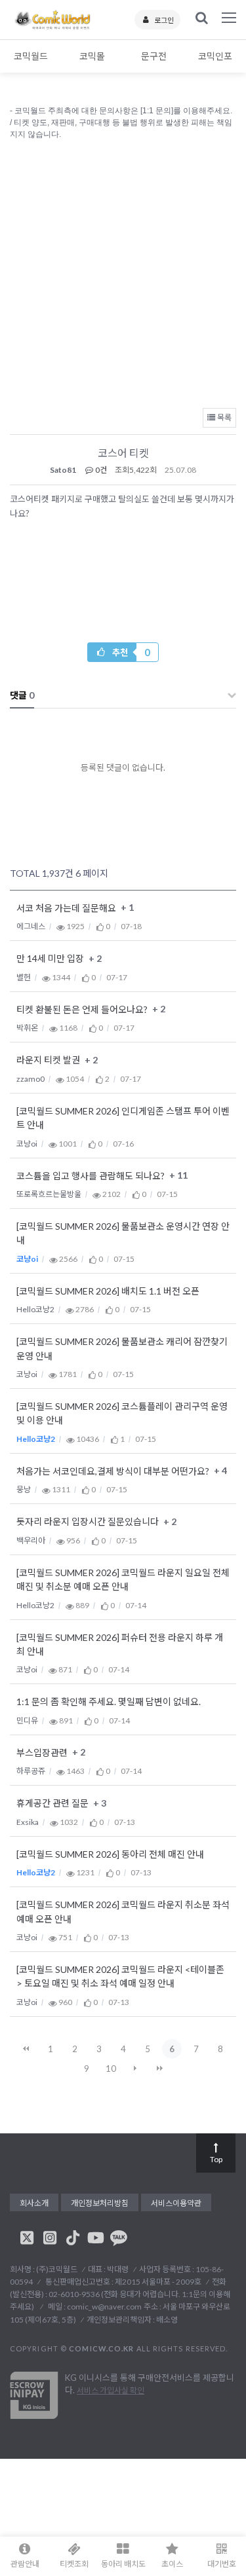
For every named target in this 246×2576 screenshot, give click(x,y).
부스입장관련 (43, 1753)
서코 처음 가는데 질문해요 (67, 908)
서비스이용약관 (176, 2203)
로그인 (164, 20)
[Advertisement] (123, 271)
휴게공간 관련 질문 (53, 1804)
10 (111, 2069)
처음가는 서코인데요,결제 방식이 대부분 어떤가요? (114, 1471)
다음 (135, 2069)
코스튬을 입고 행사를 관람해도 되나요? (92, 1176)
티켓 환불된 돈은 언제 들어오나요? (83, 1009)
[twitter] (27, 2237)
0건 (100, 470)
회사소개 (34, 2203)
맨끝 (159, 2069)
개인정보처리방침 (100, 2203)
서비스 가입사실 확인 (111, 2390)
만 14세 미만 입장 (51, 959)
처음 (26, 2049)
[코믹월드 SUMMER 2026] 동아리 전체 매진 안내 (110, 1854)
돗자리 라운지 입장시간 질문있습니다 (89, 1522)
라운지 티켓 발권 (49, 1060)
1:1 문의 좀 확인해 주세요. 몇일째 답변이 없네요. (109, 1702)
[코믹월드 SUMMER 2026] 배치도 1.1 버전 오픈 (108, 1291)
